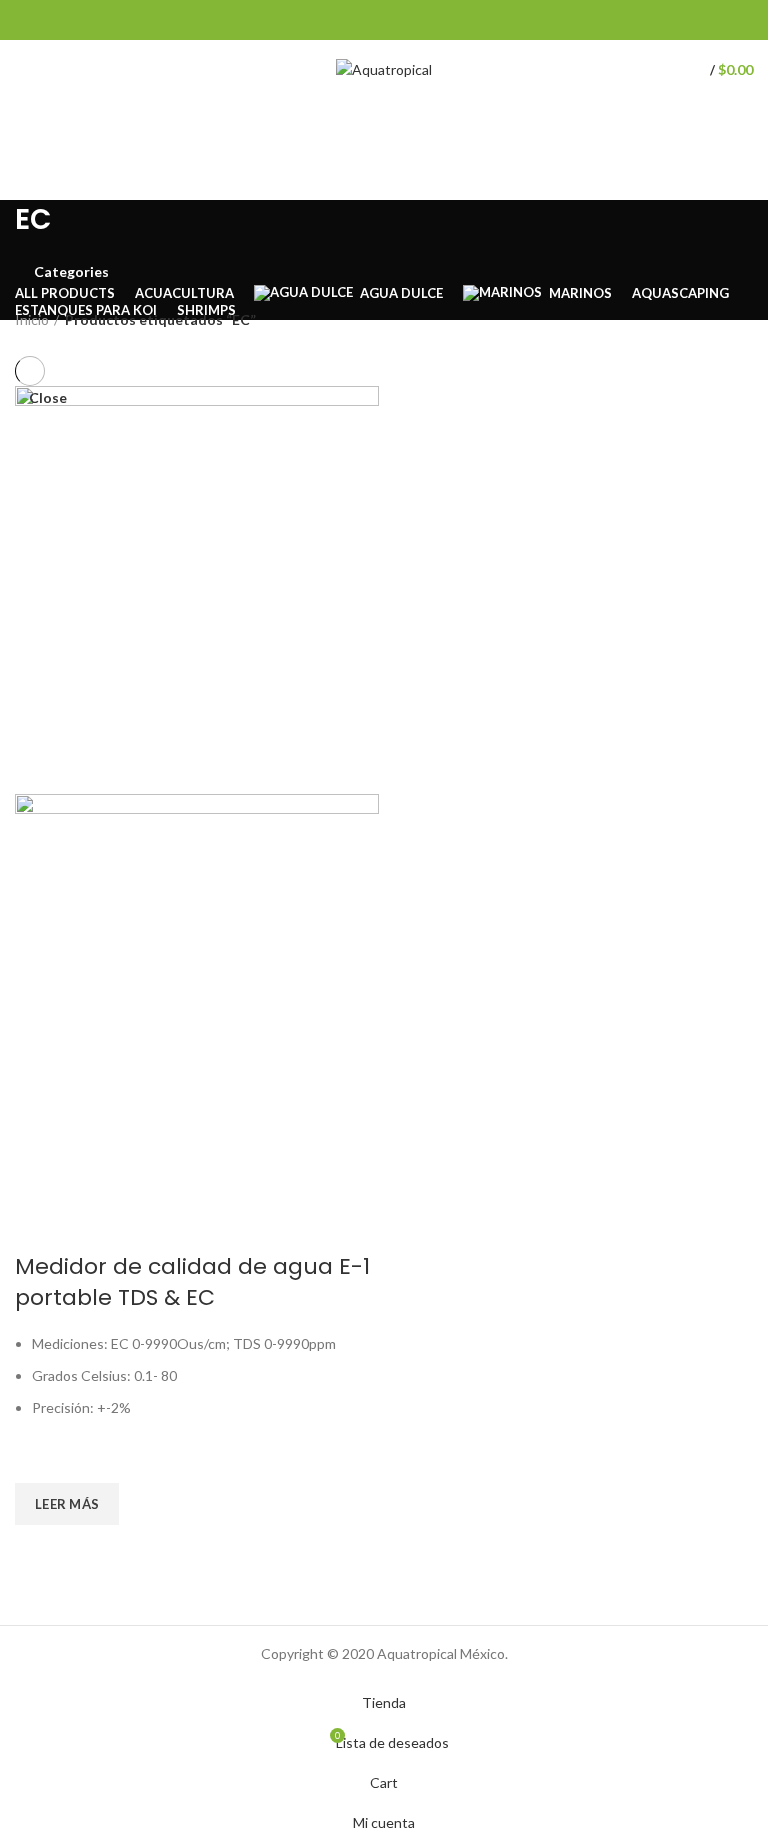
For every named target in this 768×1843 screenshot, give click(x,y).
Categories (71, 272)
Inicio (32, 319)
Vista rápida (40, 1550)
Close (48, 398)
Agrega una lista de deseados (40, 1458)
